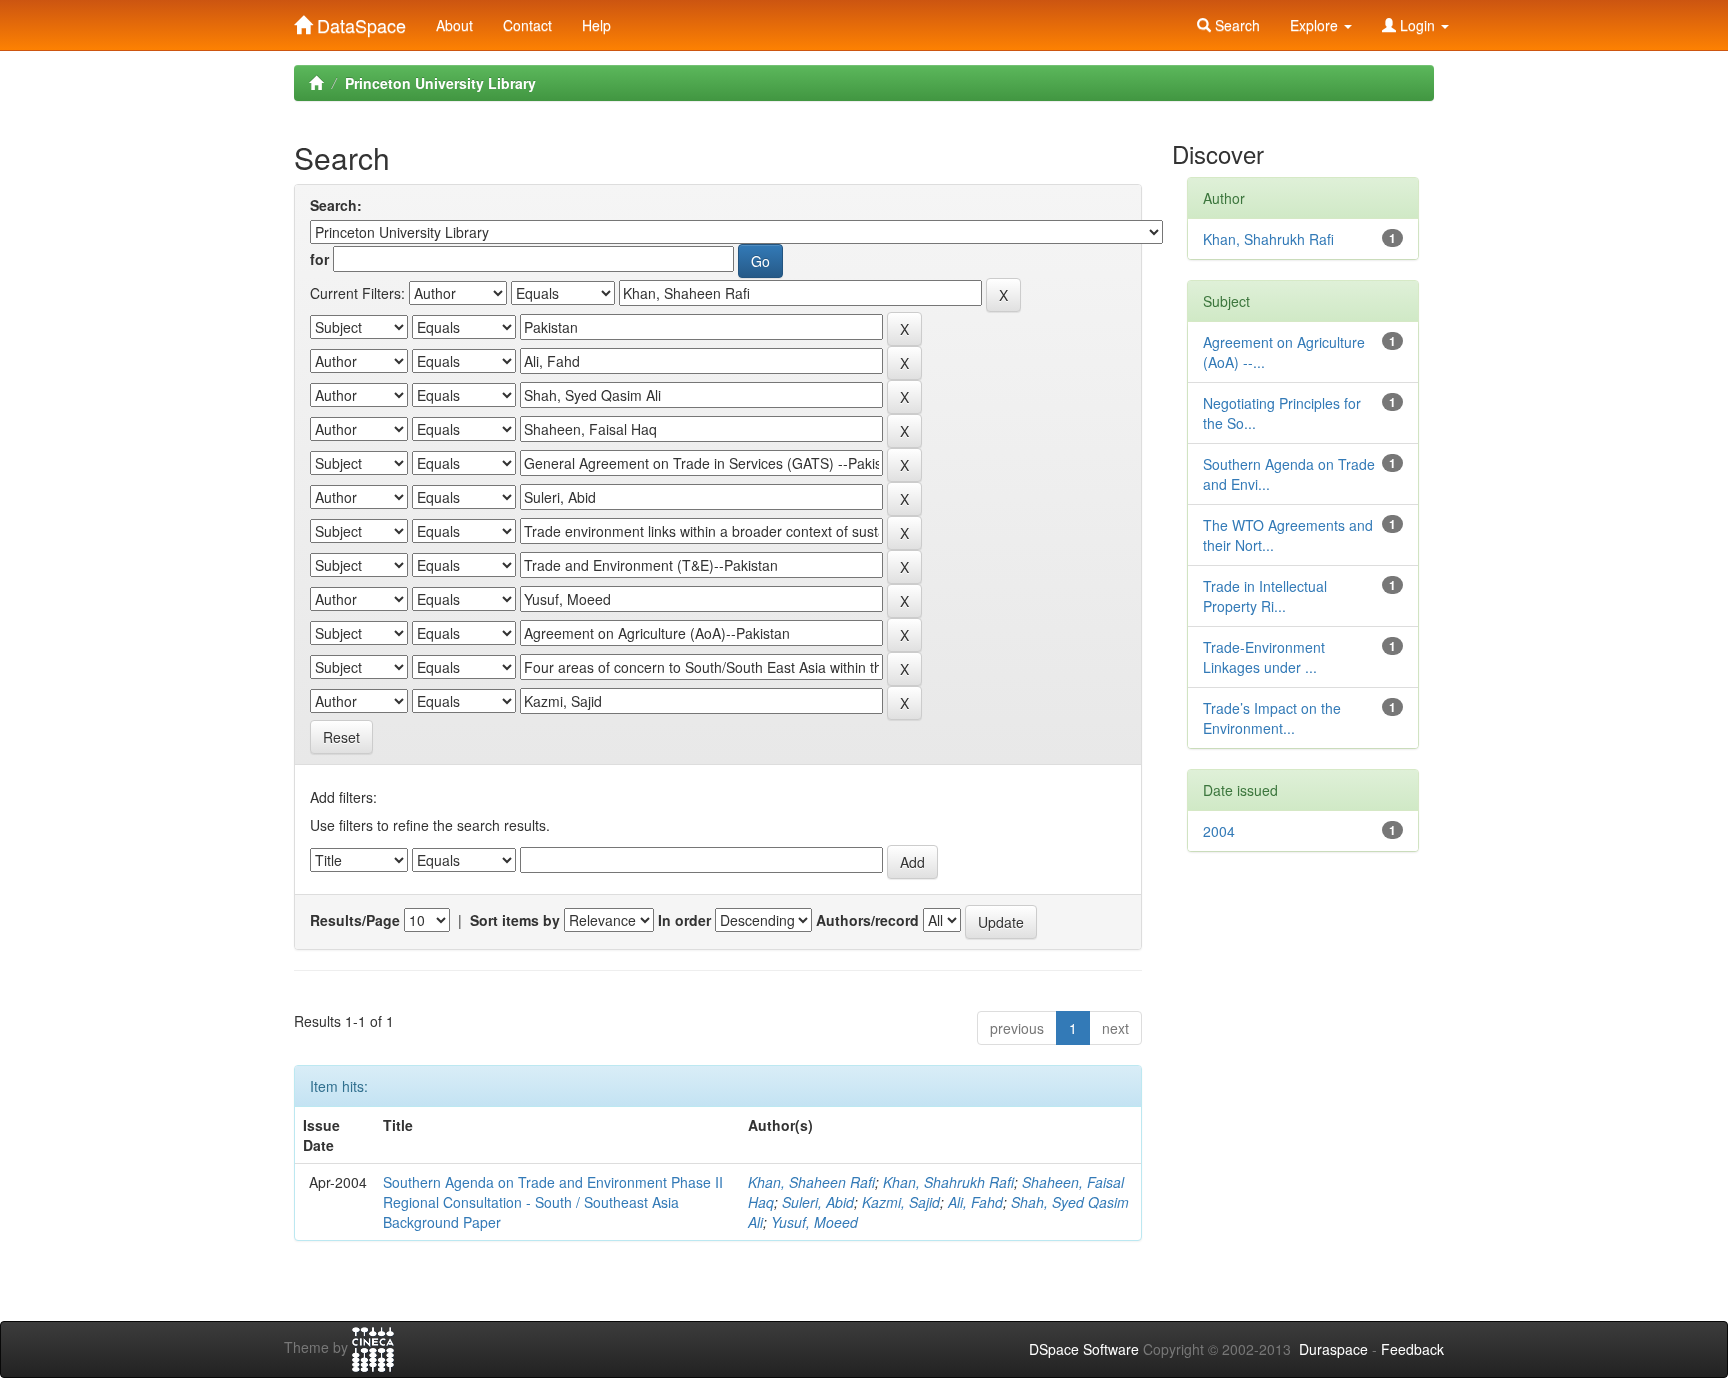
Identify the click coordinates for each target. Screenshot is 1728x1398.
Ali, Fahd (975, 1202)
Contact (527, 25)
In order (684, 920)
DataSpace (359, 21)
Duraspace (1333, 1349)
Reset (341, 737)
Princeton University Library (440, 83)
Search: (336, 205)
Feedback (1412, 1349)
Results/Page (355, 920)
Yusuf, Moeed (814, 1222)
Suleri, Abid (818, 1202)
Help (596, 25)
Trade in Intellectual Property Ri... (1265, 596)
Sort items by (515, 920)
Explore (1316, 25)
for (319, 259)
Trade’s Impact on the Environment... (1272, 718)
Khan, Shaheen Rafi (811, 1182)
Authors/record (867, 920)
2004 (1219, 831)
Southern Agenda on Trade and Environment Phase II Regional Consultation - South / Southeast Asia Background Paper (553, 1202)
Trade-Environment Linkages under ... (1264, 657)
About (454, 25)
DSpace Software (1084, 1349)
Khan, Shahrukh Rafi (948, 1182)
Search (1235, 25)
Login (1417, 25)
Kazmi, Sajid (901, 1202)
